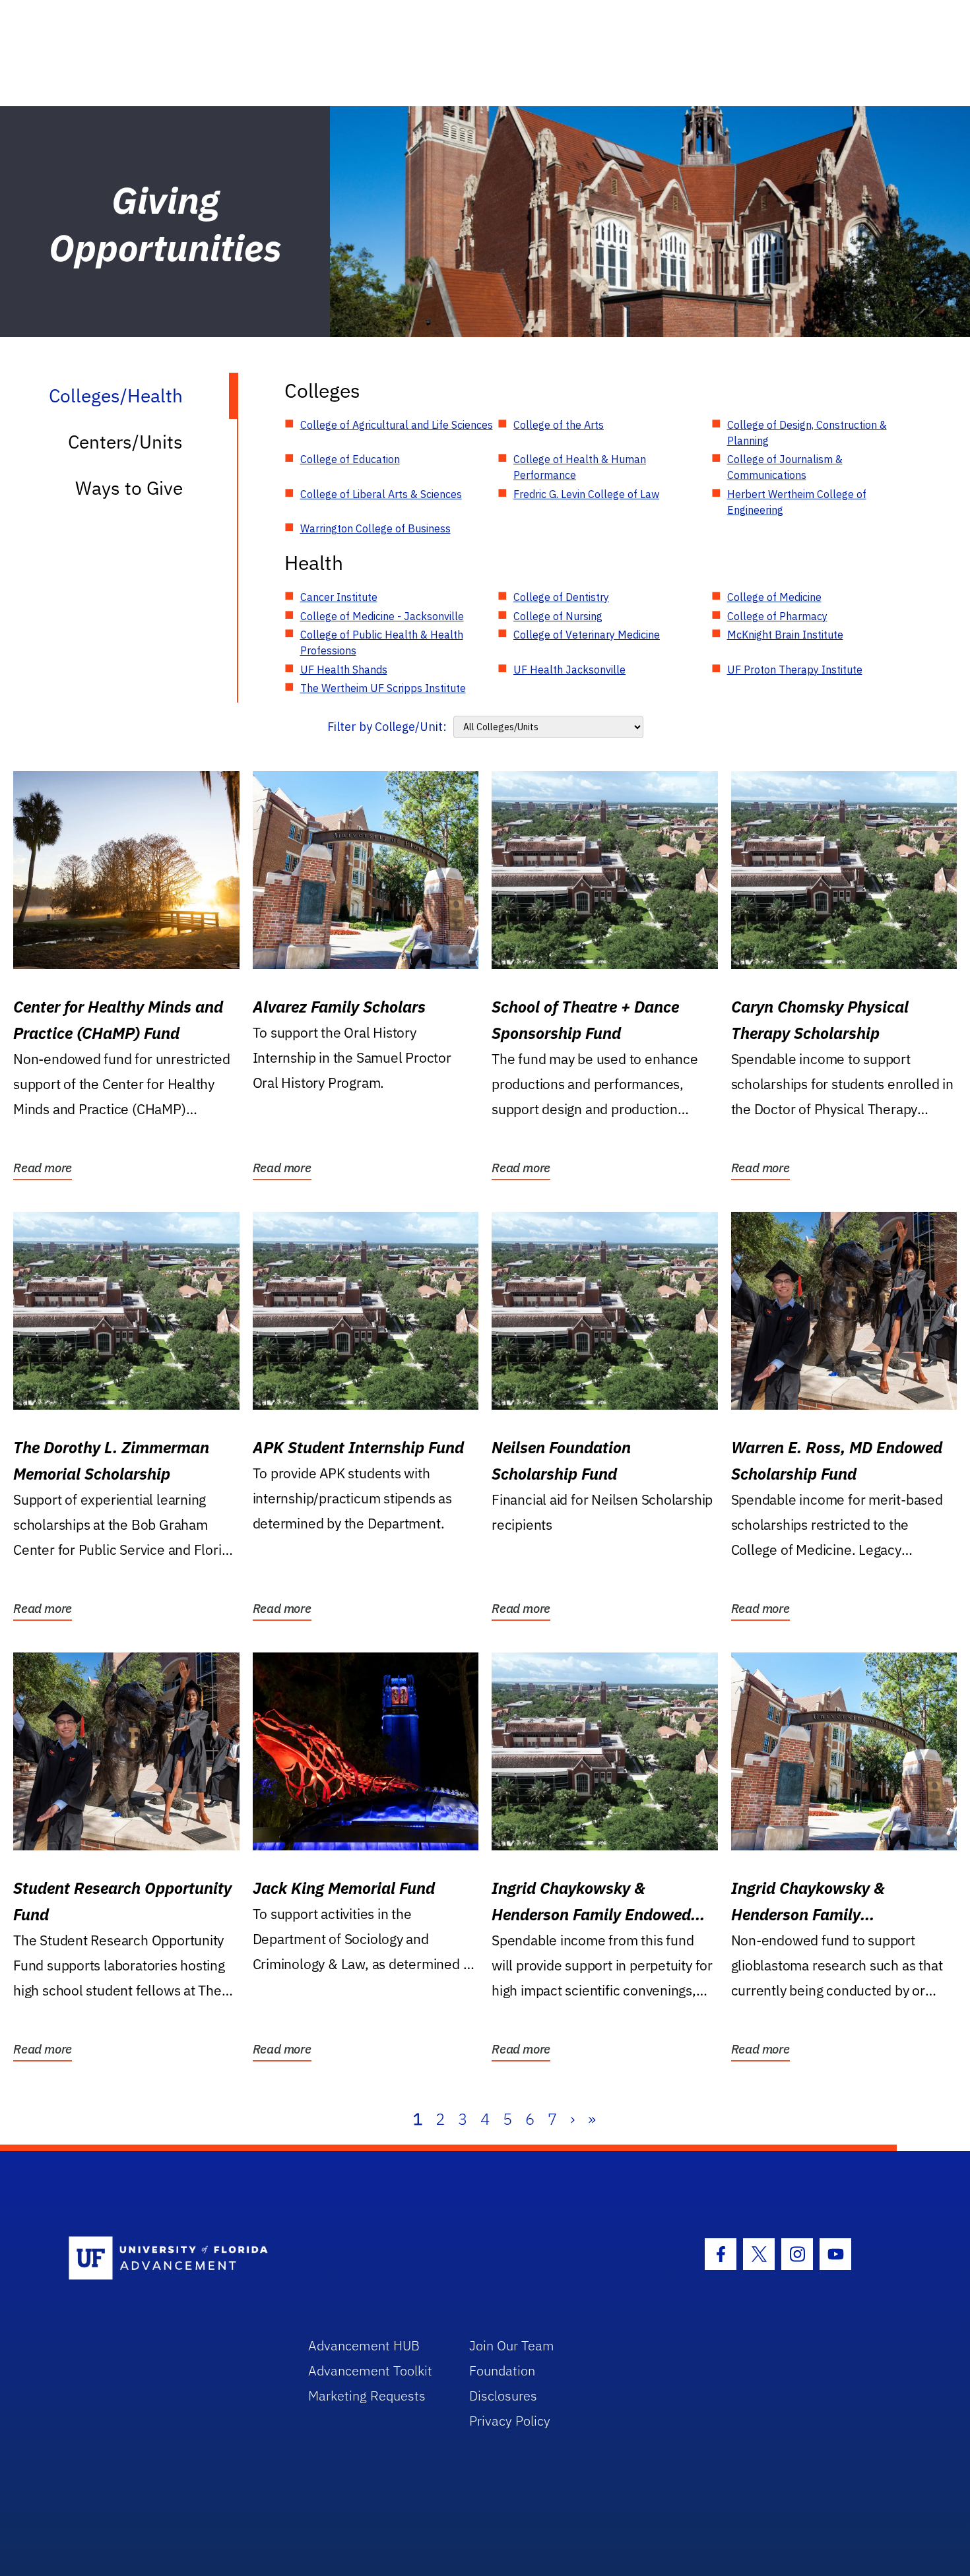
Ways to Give (129, 488)
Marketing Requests (367, 2396)
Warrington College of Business (375, 528)
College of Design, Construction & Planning (807, 433)
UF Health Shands (344, 670)
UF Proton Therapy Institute (795, 670)
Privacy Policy (510, 2421)
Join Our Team (512, 2345)
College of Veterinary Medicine (587, 635)
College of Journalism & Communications (785, 467)
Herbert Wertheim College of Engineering (797, 502)
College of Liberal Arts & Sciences (381, 494)
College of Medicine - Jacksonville (382, 616)
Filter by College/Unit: (387, 727)
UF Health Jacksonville (569, 670)
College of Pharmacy (777, 616)
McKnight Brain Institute (785, 635)
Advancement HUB (364, 2345)
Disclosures (503, 2396)
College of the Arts (559, 425)
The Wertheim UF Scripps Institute (383, 688)
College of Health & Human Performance (580, 467)
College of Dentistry (561, 597)
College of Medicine (774, 597)
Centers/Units (125, 442)
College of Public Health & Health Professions (382, 643)
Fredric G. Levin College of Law (586, 494)
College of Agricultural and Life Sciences (397, 425)
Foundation (502, 2371)
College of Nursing (558, 616)
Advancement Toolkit (370, 2371)
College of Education (350, 459)
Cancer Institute (339, 597)
